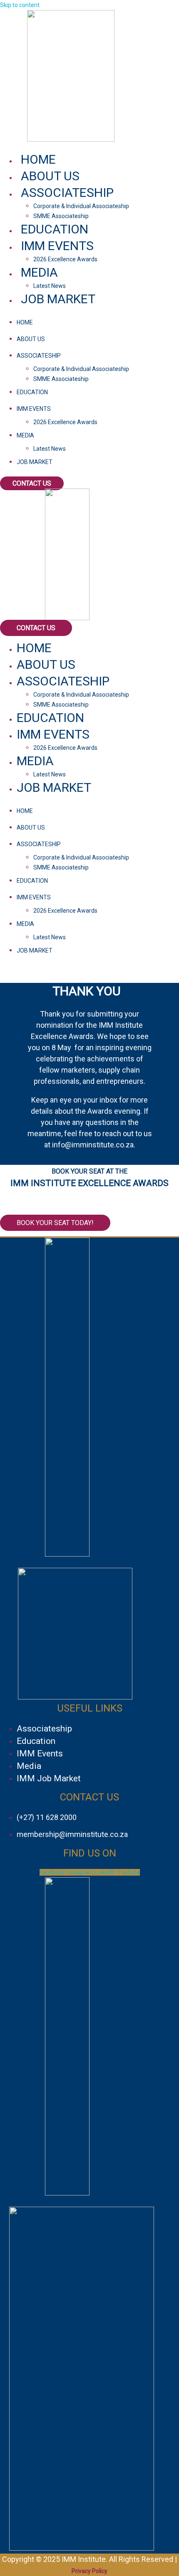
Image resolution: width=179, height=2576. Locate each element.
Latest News (50, 286)
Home (38, 159)
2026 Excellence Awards (65, 259)
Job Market (58, 299)
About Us (50, 176)
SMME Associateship (61, 216)
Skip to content (20, 5)
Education (55, 229)
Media (39, 272)
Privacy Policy (89, 2571)
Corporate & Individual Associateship (81, 206)
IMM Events (57, 246)
